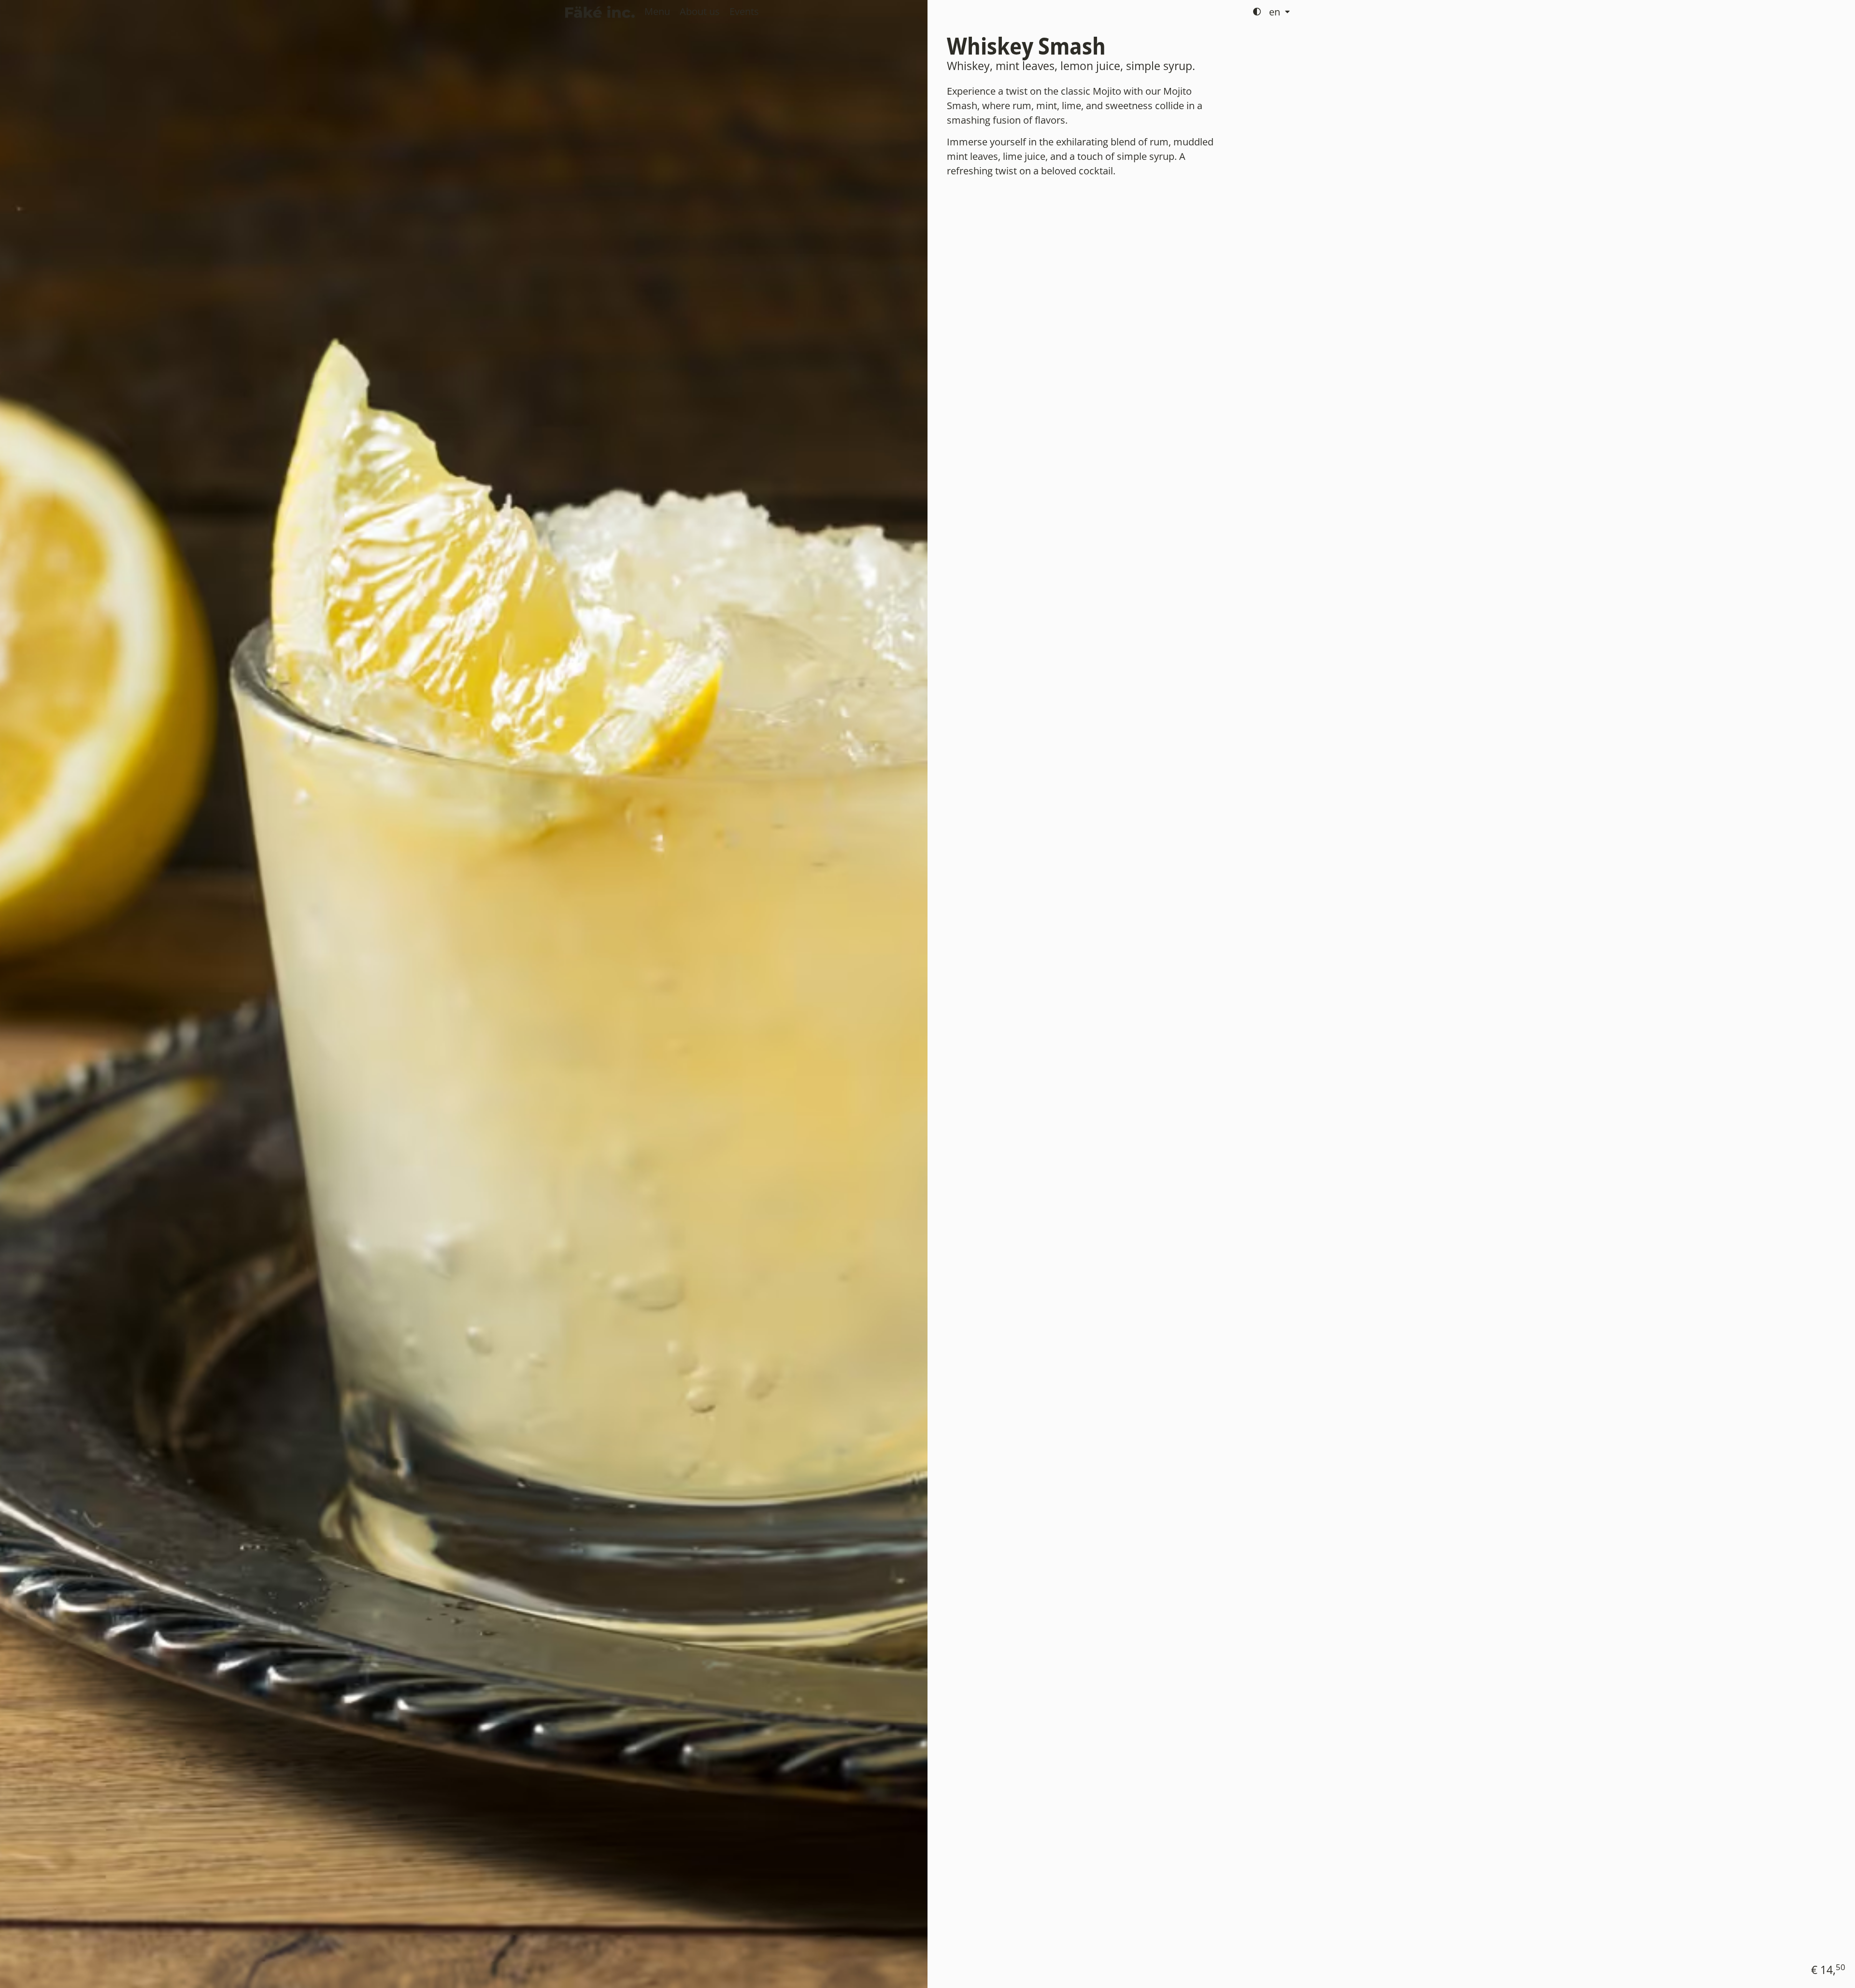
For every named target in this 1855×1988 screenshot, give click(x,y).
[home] (600, 12)
